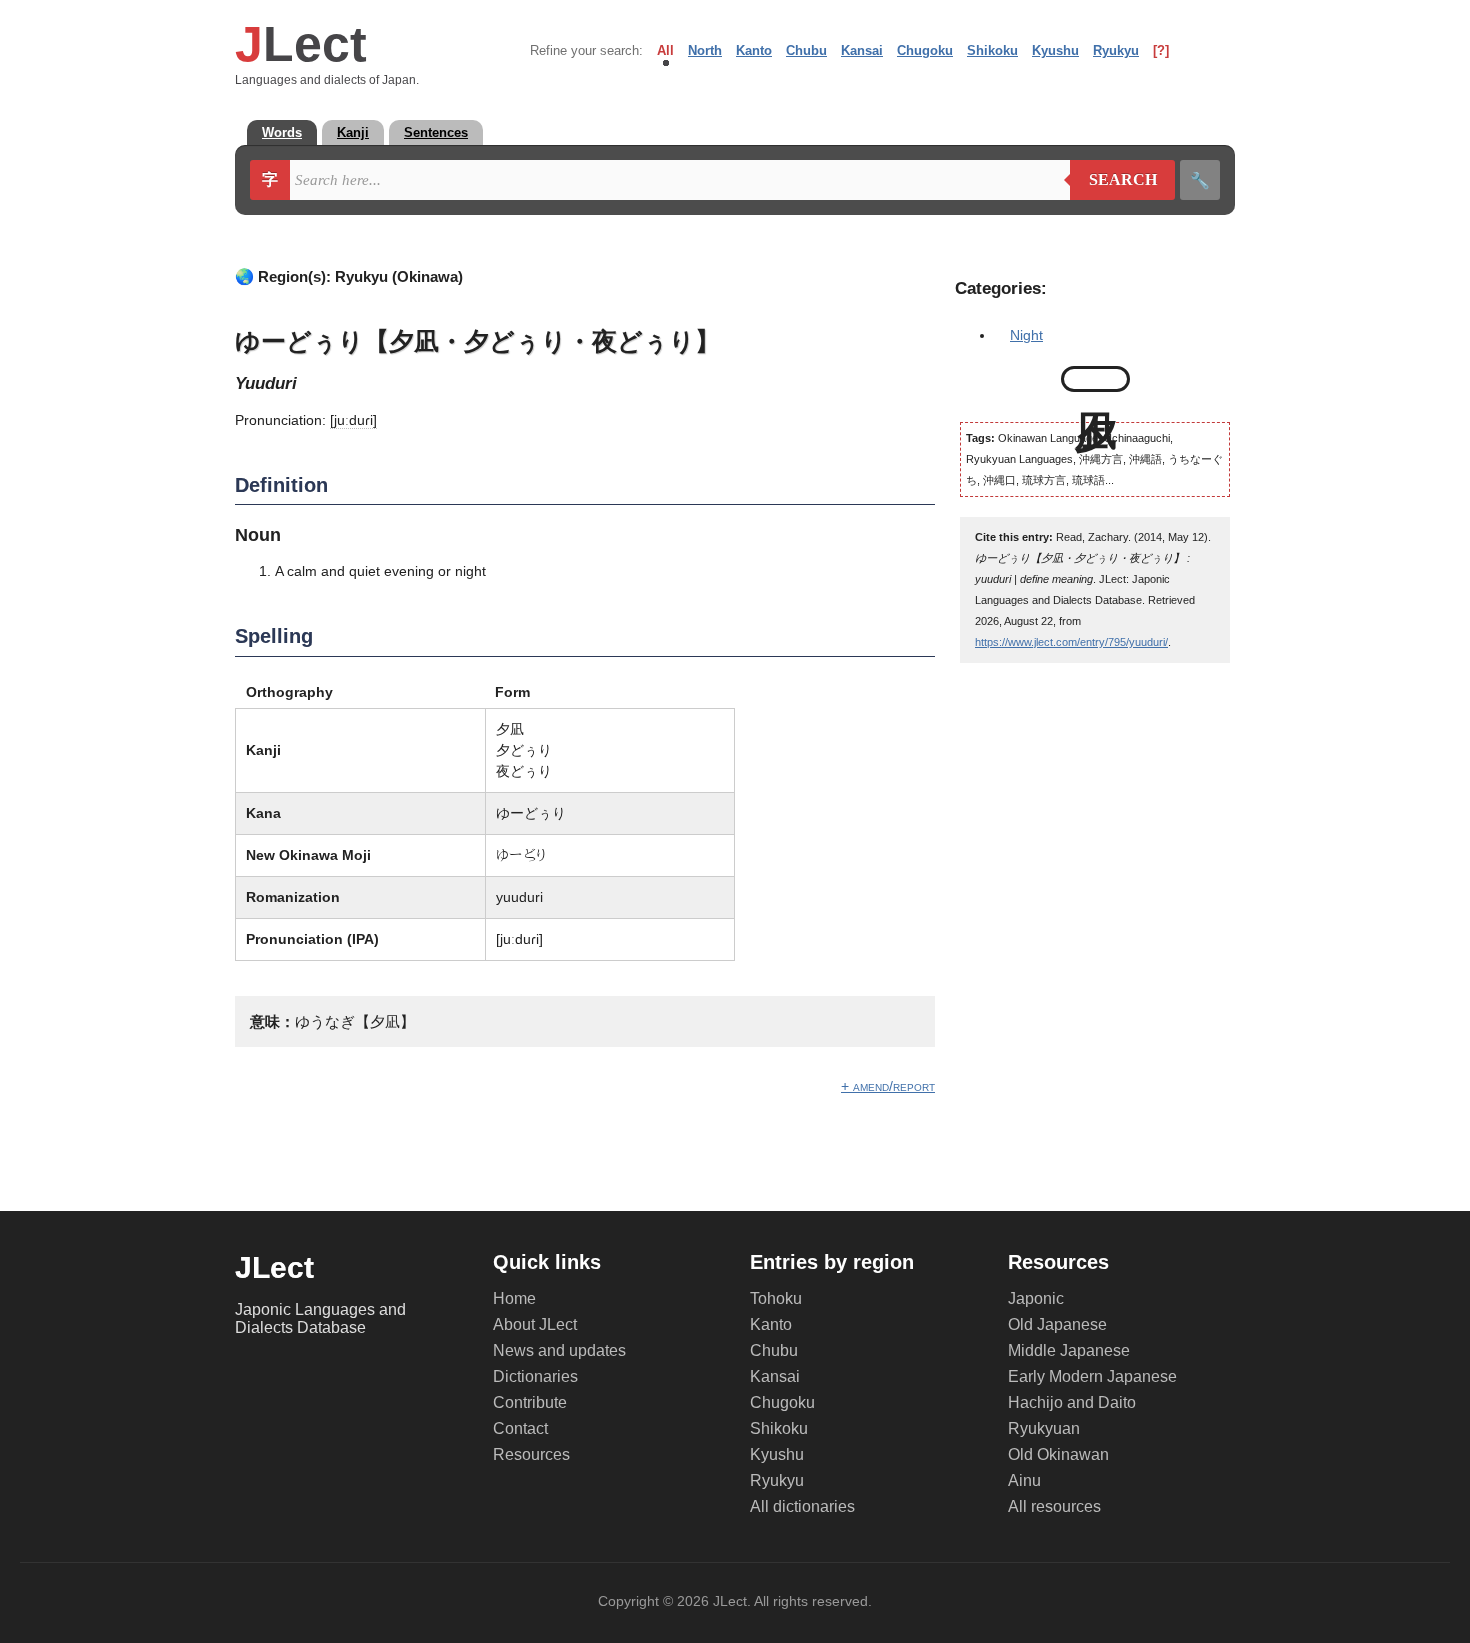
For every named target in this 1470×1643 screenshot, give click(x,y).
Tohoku (776, 1298)
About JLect (535, 1324)
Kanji (353, 132)
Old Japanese (1057, 1324)
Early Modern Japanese (1092, 1376)
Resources (531, 1454)
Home (514, 1298)
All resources (1054, 1506)
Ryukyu (1116, 50)
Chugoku (925, 50)
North (705, 50)
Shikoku (992, 50)
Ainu (1024, 1480)
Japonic (1036, 1298)
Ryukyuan (1044, 1428)
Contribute (530, 1402)
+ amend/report (888, 1086)
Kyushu (1055, 50)
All (665, 50)
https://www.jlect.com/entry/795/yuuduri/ (1071, 642)
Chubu (806, 50)
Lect (301, 44)
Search (1113, 180)
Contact (520, 1428)
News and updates (559, 1350)
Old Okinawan (1058, 1454)
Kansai (862, 50)
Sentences (436, 132)
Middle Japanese (1069, 1350)
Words (282, 132)
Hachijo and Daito (1072, 1402)
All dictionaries (802, 1506)
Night (1026, 335)
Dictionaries (535, 1376)
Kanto (754, 50)
